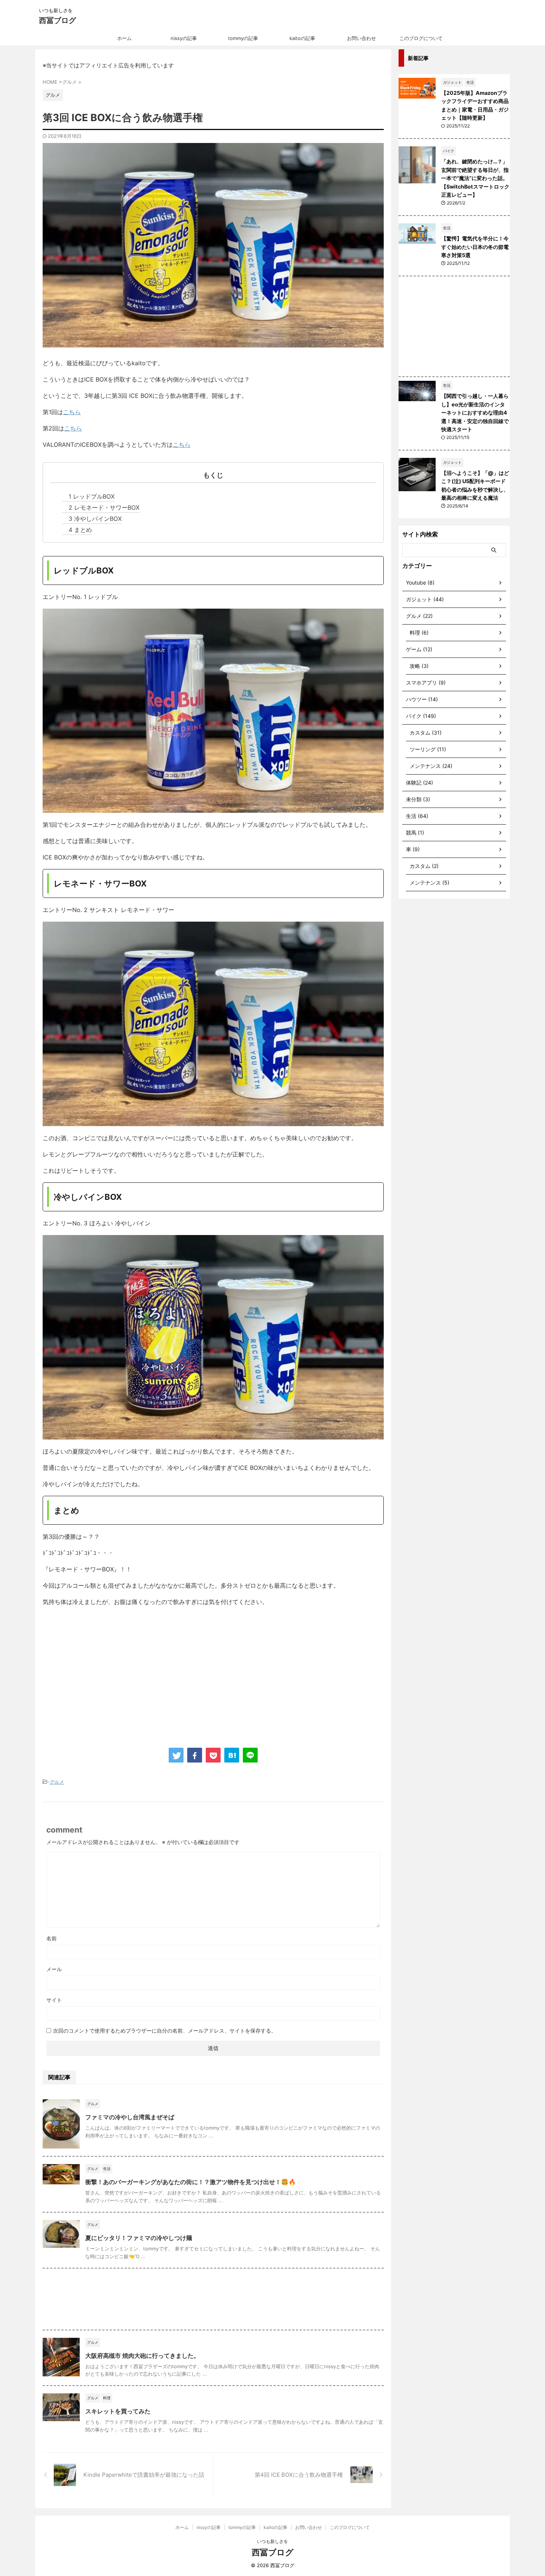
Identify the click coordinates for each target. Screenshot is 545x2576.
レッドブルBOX (92, 496)
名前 (52, 1938)
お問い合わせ (361, 38)
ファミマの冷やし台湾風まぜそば (130, 2117)
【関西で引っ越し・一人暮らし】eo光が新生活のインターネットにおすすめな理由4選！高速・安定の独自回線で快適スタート (475, 412)
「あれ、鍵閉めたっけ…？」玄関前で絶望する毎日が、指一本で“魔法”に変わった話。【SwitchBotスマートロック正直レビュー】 (475, 178)
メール (54, 1969)
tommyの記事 (243, 38)
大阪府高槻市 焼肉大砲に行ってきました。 (142, 2356)
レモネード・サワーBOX (104, 507)
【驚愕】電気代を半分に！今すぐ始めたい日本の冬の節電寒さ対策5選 (475, 247)
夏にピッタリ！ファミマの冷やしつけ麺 (139, 2238)
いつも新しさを (272, 2541)
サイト (54, 2000)
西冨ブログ (57, 20)
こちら (72, 412)
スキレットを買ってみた (118, 2411)
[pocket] (213, 1755)
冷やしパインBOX (95, 519)
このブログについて (421, 38)
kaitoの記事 (302, 38)
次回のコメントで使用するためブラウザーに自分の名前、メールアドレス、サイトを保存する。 (165, 2031)
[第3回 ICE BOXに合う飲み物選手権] (232, 1755)
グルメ (57, 1782)
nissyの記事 (184, 38)
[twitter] (176, 1755)
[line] (250, 1755)
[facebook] (195, 1755)
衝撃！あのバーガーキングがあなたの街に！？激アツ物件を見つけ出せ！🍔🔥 (191, 2182)
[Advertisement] (105, 1673)
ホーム (124, 38)
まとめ (80, 530)
